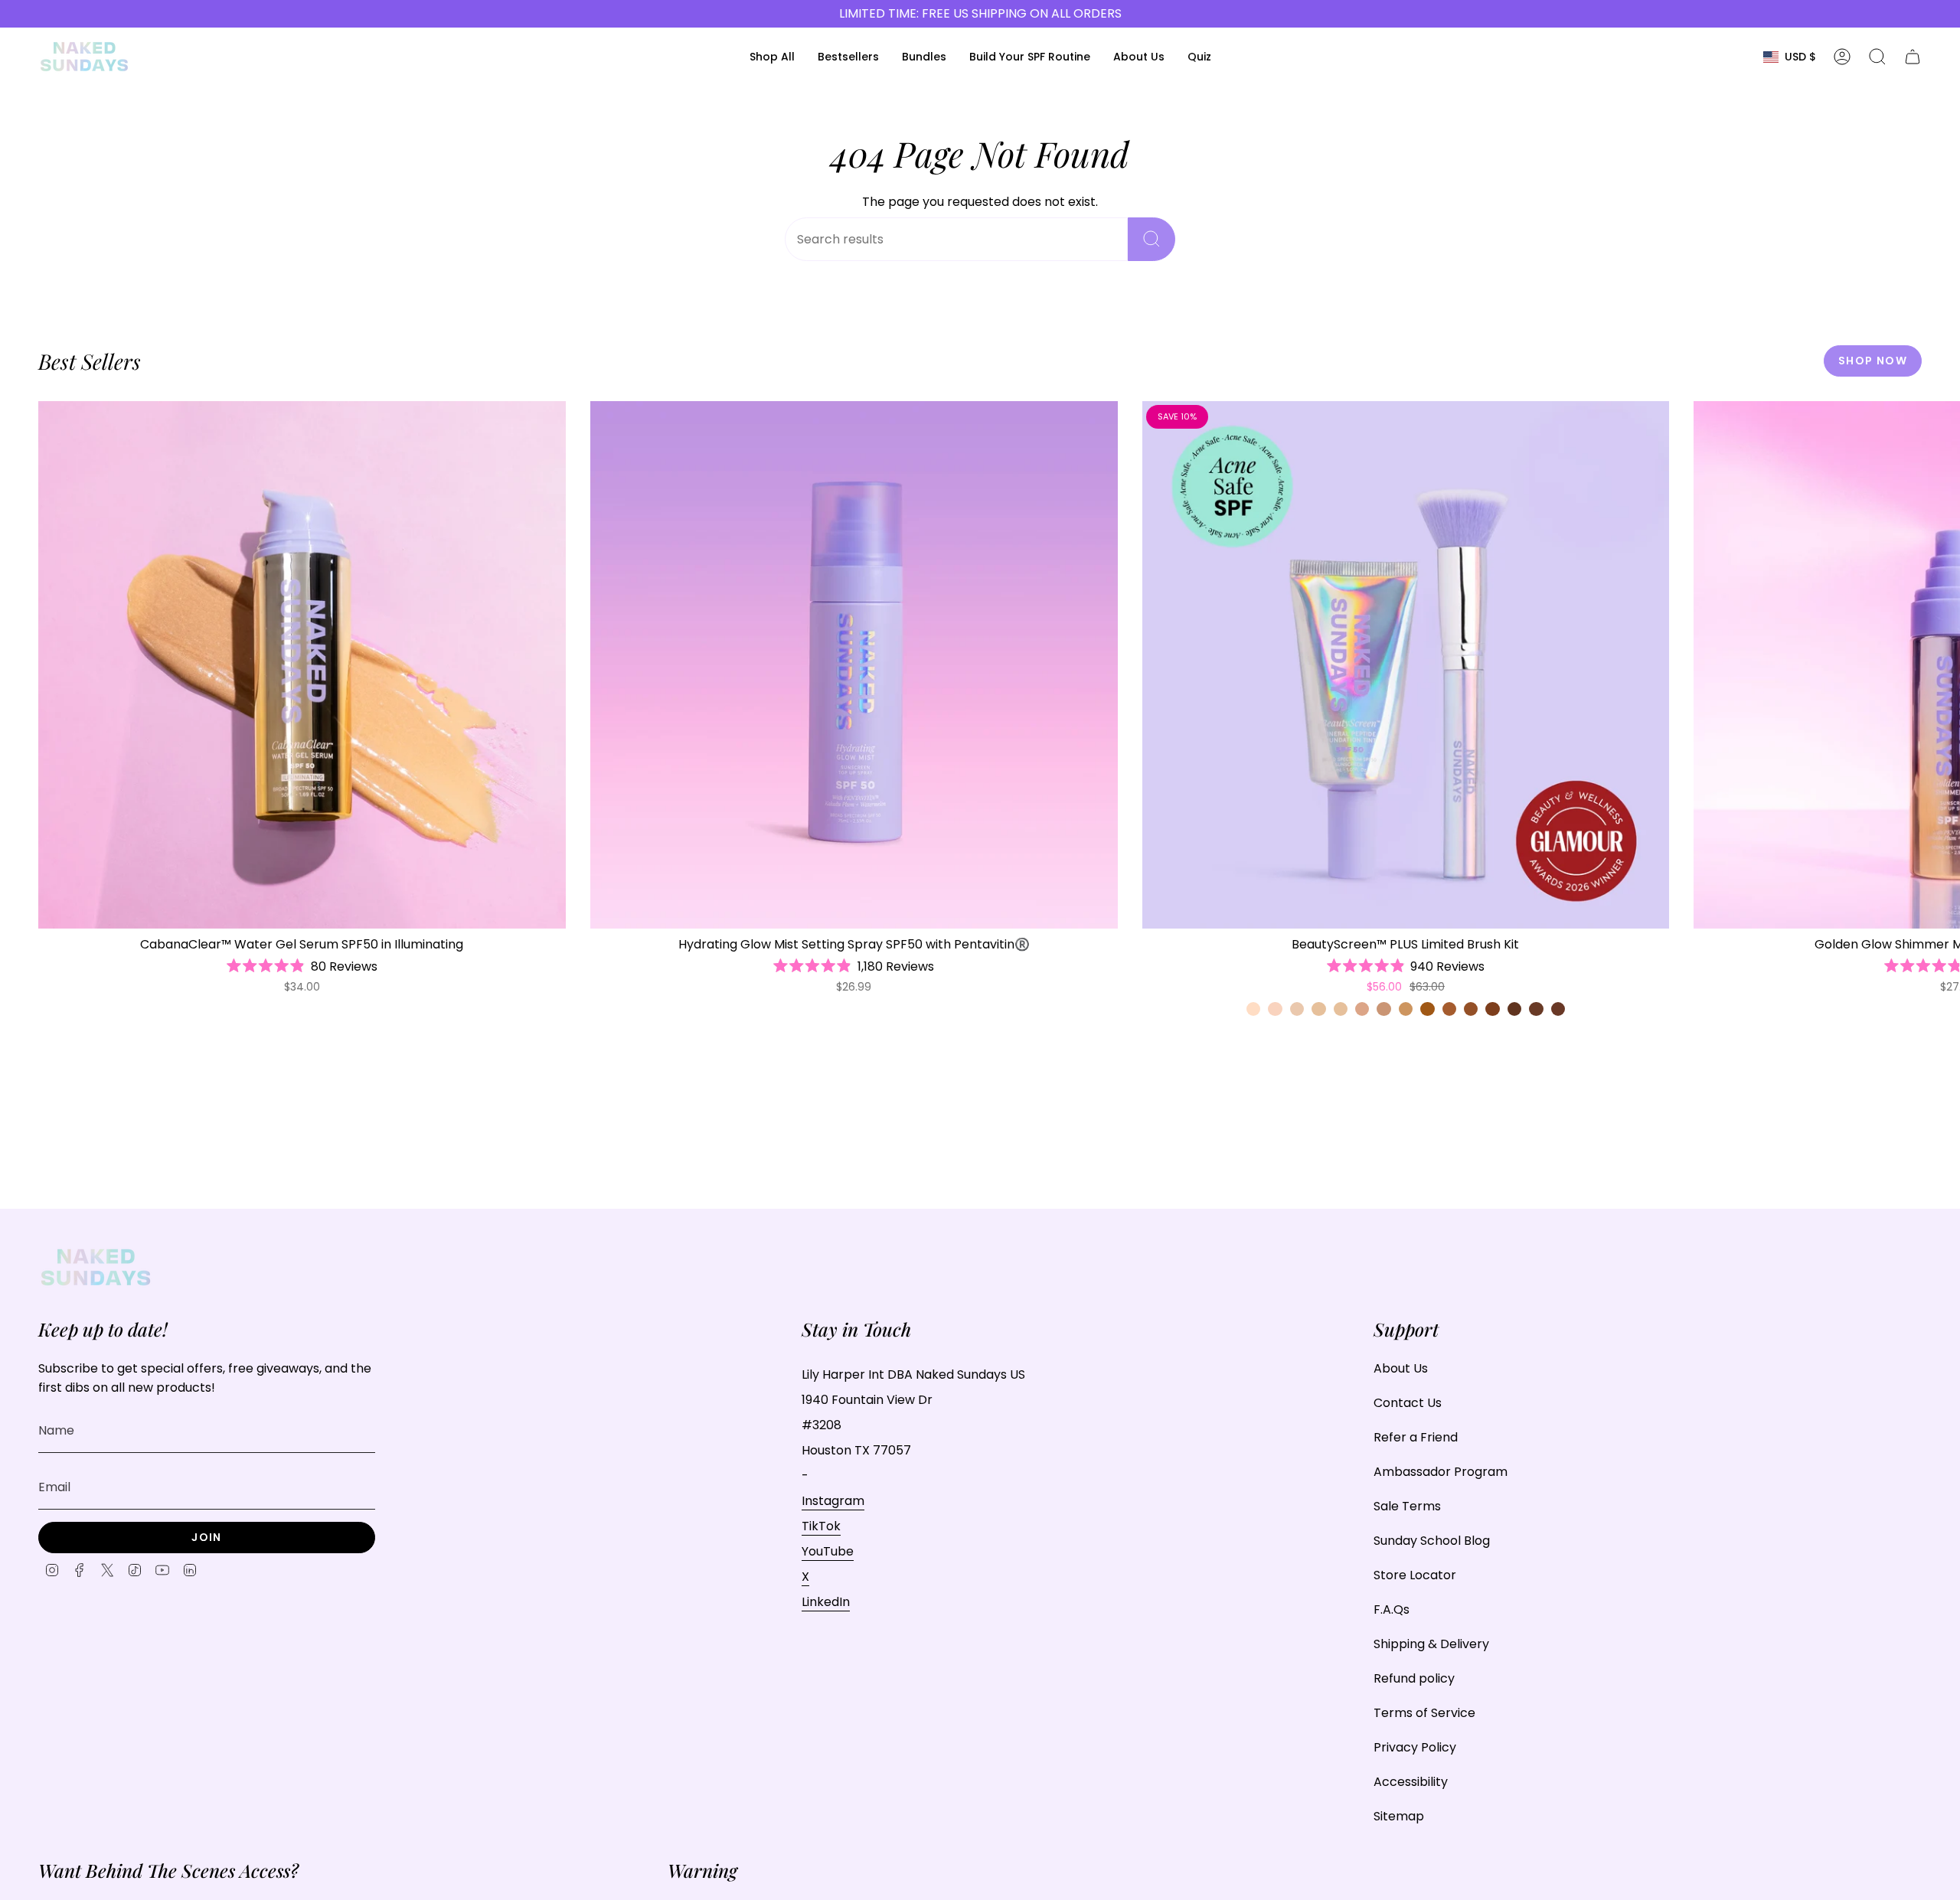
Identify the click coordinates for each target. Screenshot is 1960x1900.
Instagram (833, 1501)
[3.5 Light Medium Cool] (1362, 1009)
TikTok (821, 1526)
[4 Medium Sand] (1383, 1009)
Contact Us (1408, 1403)
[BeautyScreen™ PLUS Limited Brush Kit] (1406, 665)
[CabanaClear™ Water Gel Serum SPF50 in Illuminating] (302, 665)
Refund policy (1414, 1678)
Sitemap (1399, 1816)
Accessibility (1411, 1782)
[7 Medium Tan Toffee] (1449, 1009)
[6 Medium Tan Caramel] (1427, 1009)
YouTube (828, 1551)
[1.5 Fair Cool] (1275, 1009)
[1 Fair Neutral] (1253, 1009)
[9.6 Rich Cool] (1536, 1009)
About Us (1401, 1368)
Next (1937, 664)
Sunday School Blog (1432, 1541)
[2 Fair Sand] (1297, 1009)
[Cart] (1913, 57)
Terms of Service (1424, 1713)
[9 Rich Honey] (1492, 1009)
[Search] (1151, 239)
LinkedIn (826, 1602)
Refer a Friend (1416, 1437)
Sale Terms (1407, 1506)
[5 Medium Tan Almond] (1406, 1009)
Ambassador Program (1441, 1472)
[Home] (84, 57)
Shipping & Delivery (1431, 1644)
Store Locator (1415, 1575)
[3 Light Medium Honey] (1341, 1009)
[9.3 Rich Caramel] (1514, 1009)
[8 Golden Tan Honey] (1471, 1009)
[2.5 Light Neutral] (1318, 1009)
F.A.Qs (1392, 1609)
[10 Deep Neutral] (1558, 1009)
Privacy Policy (1415, 1747)
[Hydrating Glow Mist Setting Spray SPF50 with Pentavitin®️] (854, 665)
